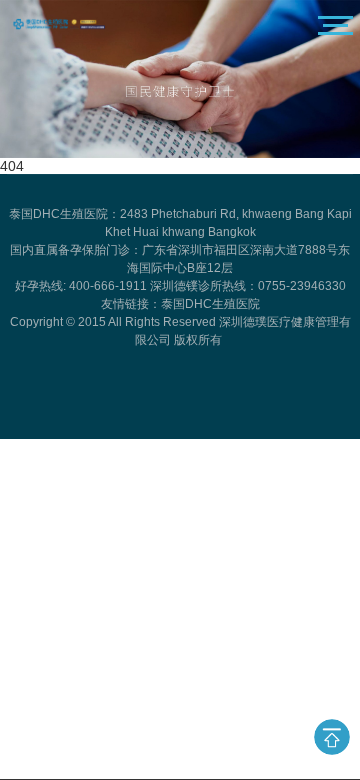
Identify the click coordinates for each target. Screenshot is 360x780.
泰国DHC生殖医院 (210, 304)
